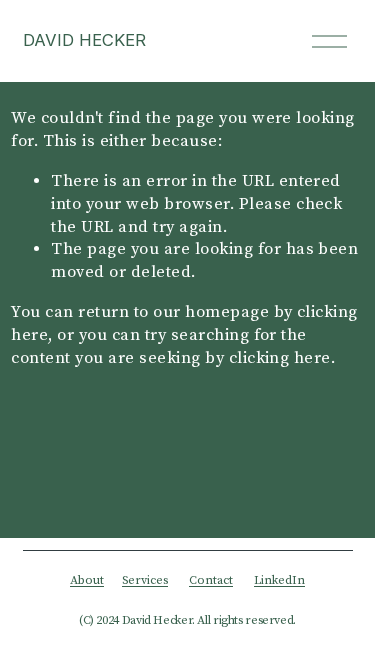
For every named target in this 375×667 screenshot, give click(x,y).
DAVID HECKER (84, 40)
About (87, 580)
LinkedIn (279, 580)
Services (145, 580)
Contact (211, 580)
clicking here (280, 358)
